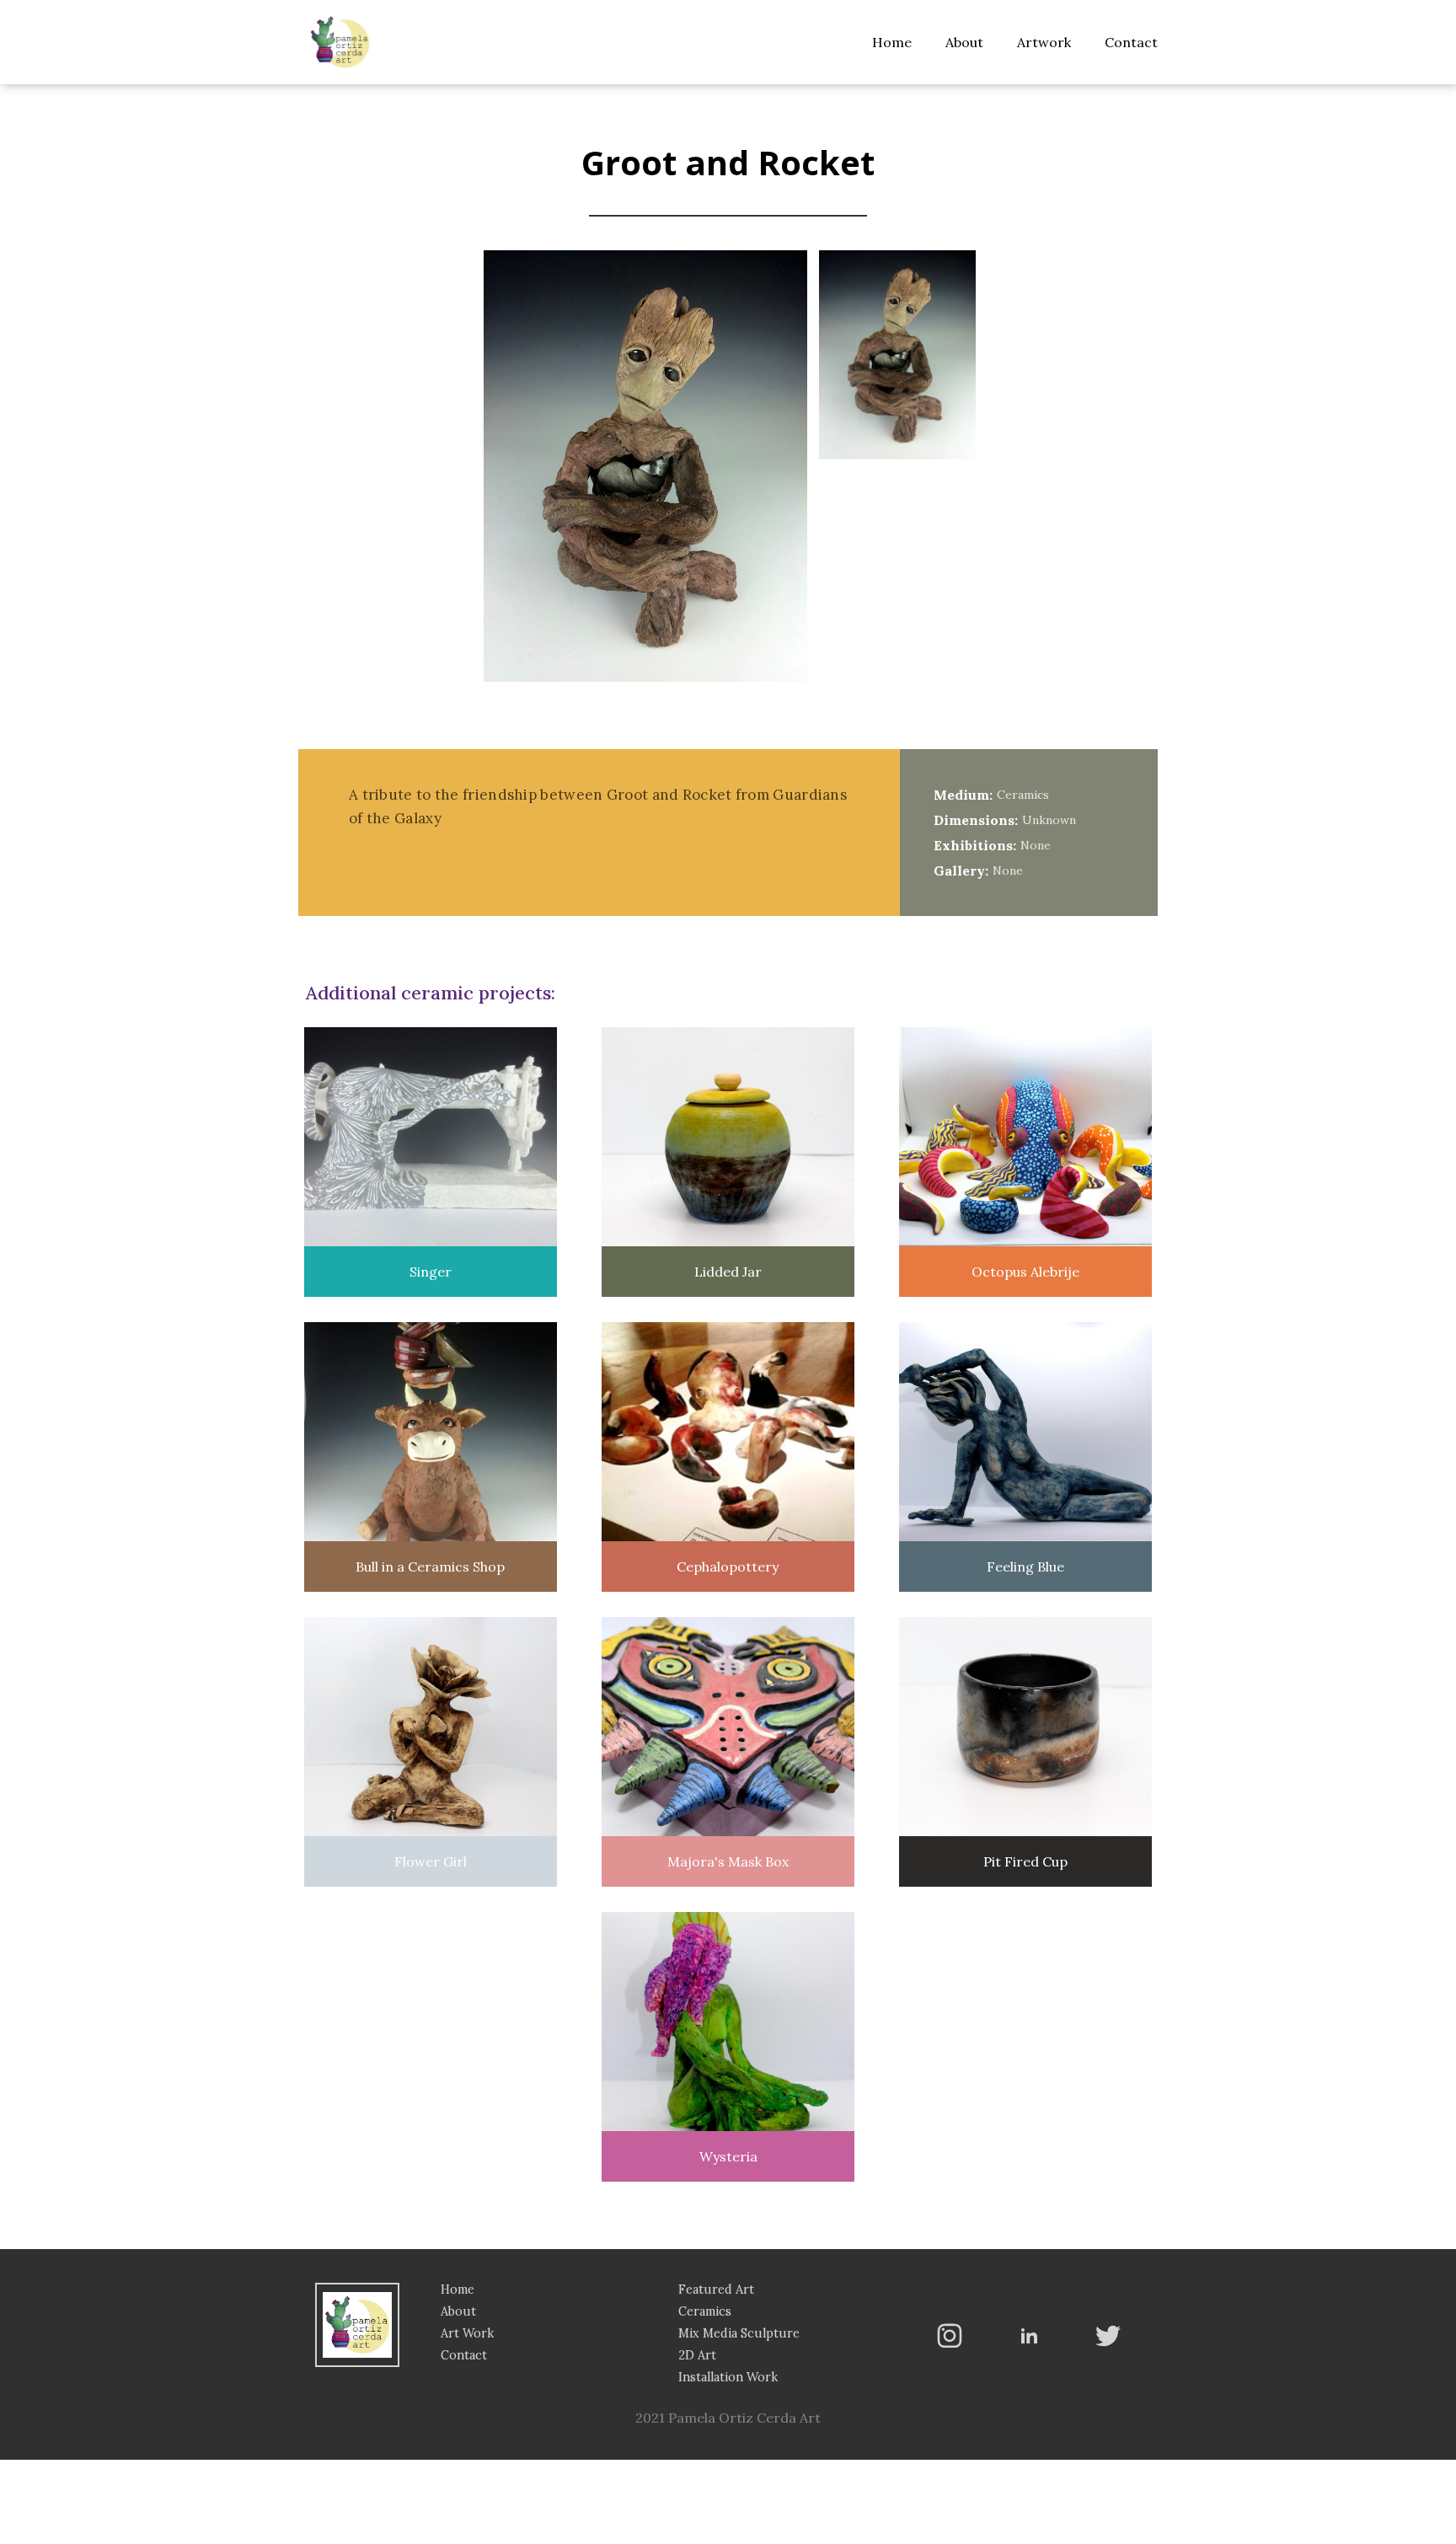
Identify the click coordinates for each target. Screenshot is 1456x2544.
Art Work (467, 2333)
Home (892, 42)
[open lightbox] (897, 357)
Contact (1131, 42)
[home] (340, 42)
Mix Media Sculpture (739, 2333)
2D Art (697, 2355)
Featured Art (716, 2290)
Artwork (1044, 42)
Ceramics (705, 2311)
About (964, 42)
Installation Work (728, 2377)
